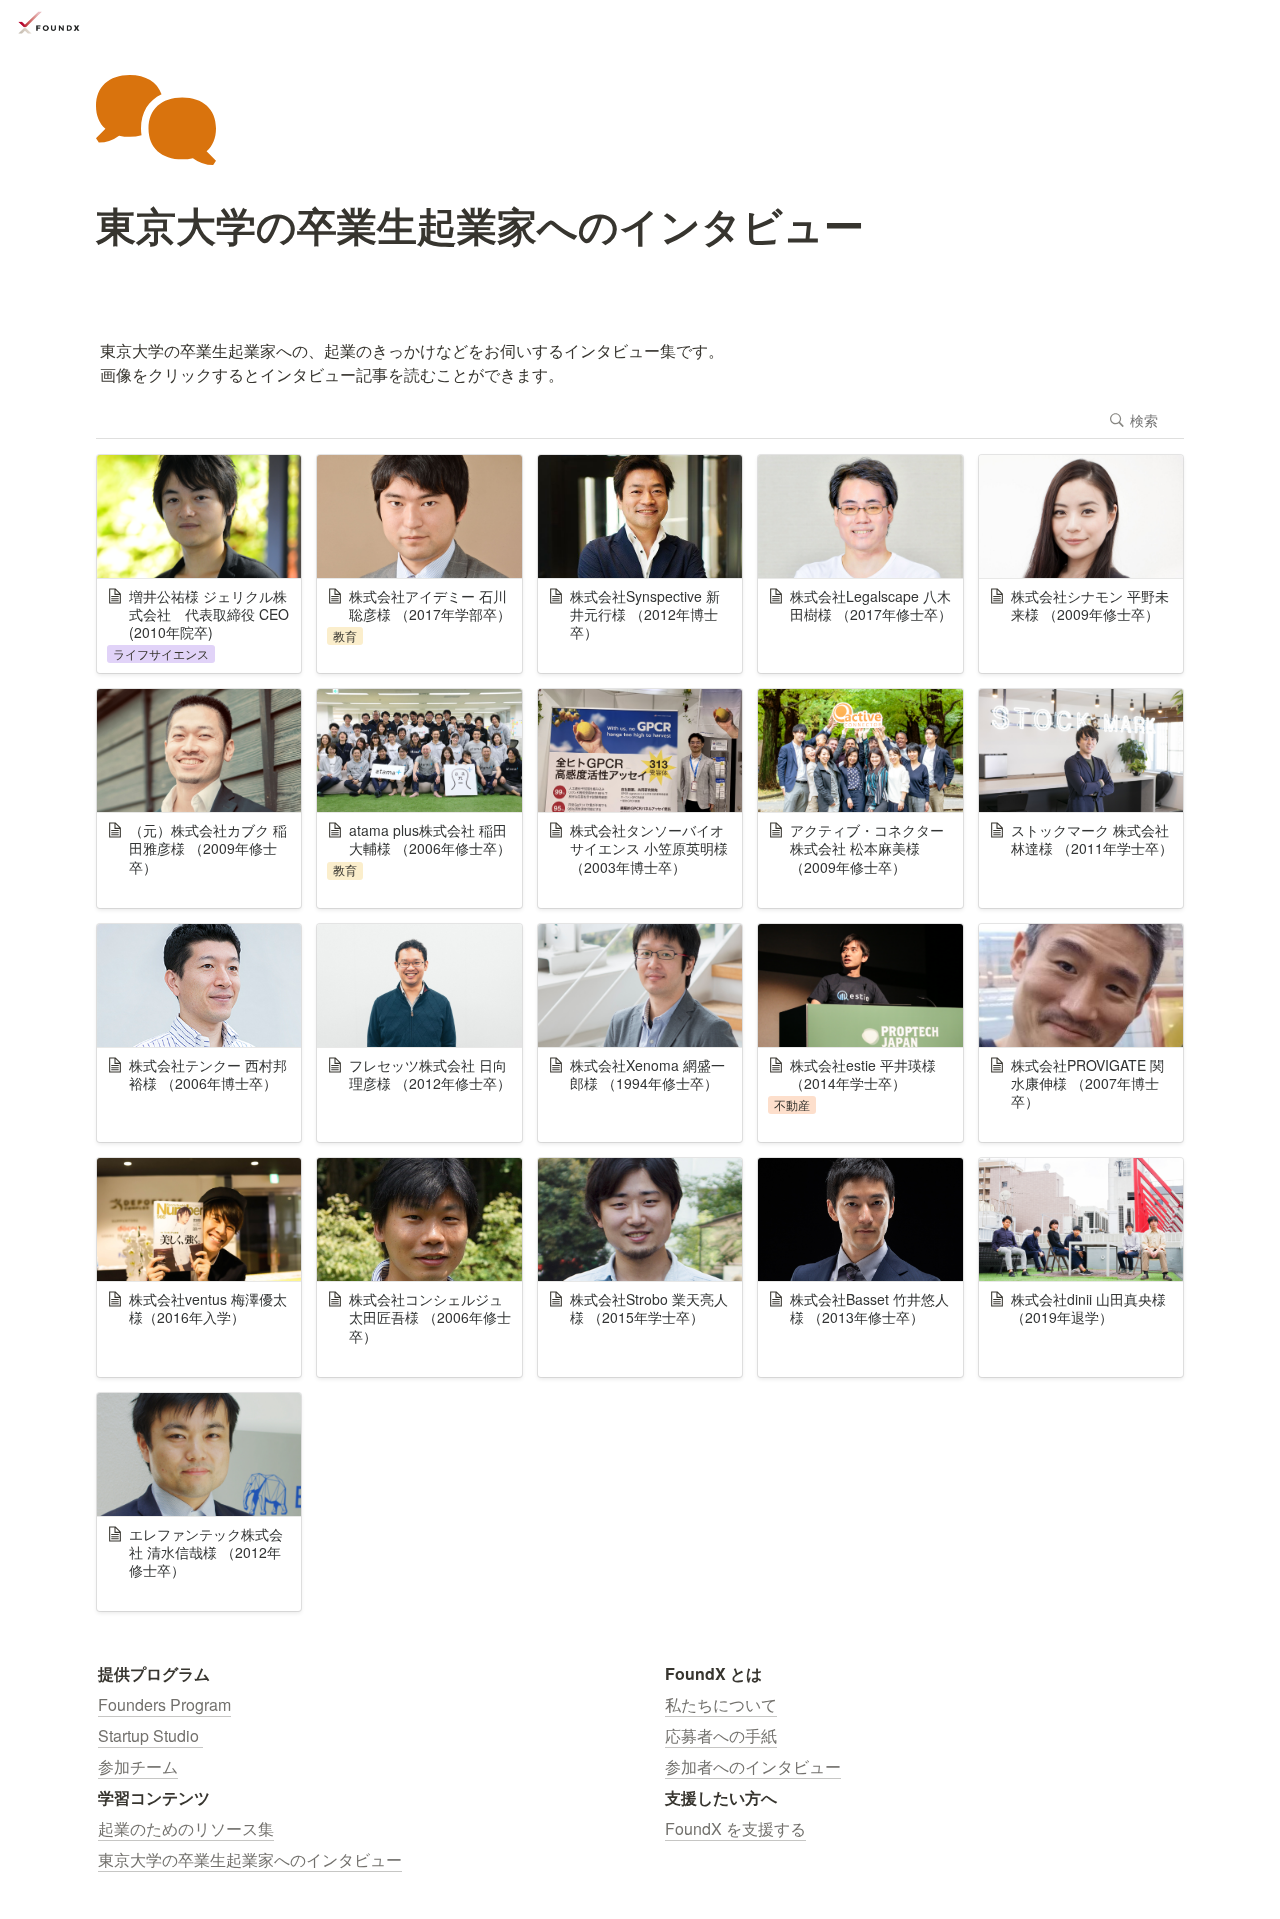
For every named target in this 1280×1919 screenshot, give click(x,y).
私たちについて (721, 1704)
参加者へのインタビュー (753, 1766)
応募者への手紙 (721, 1735)
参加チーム (138, 1766)
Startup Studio (150, 1735)
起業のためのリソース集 (186, 1828)
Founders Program (164, 1704)
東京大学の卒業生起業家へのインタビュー (250, 1859)
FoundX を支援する (735, 1828)
